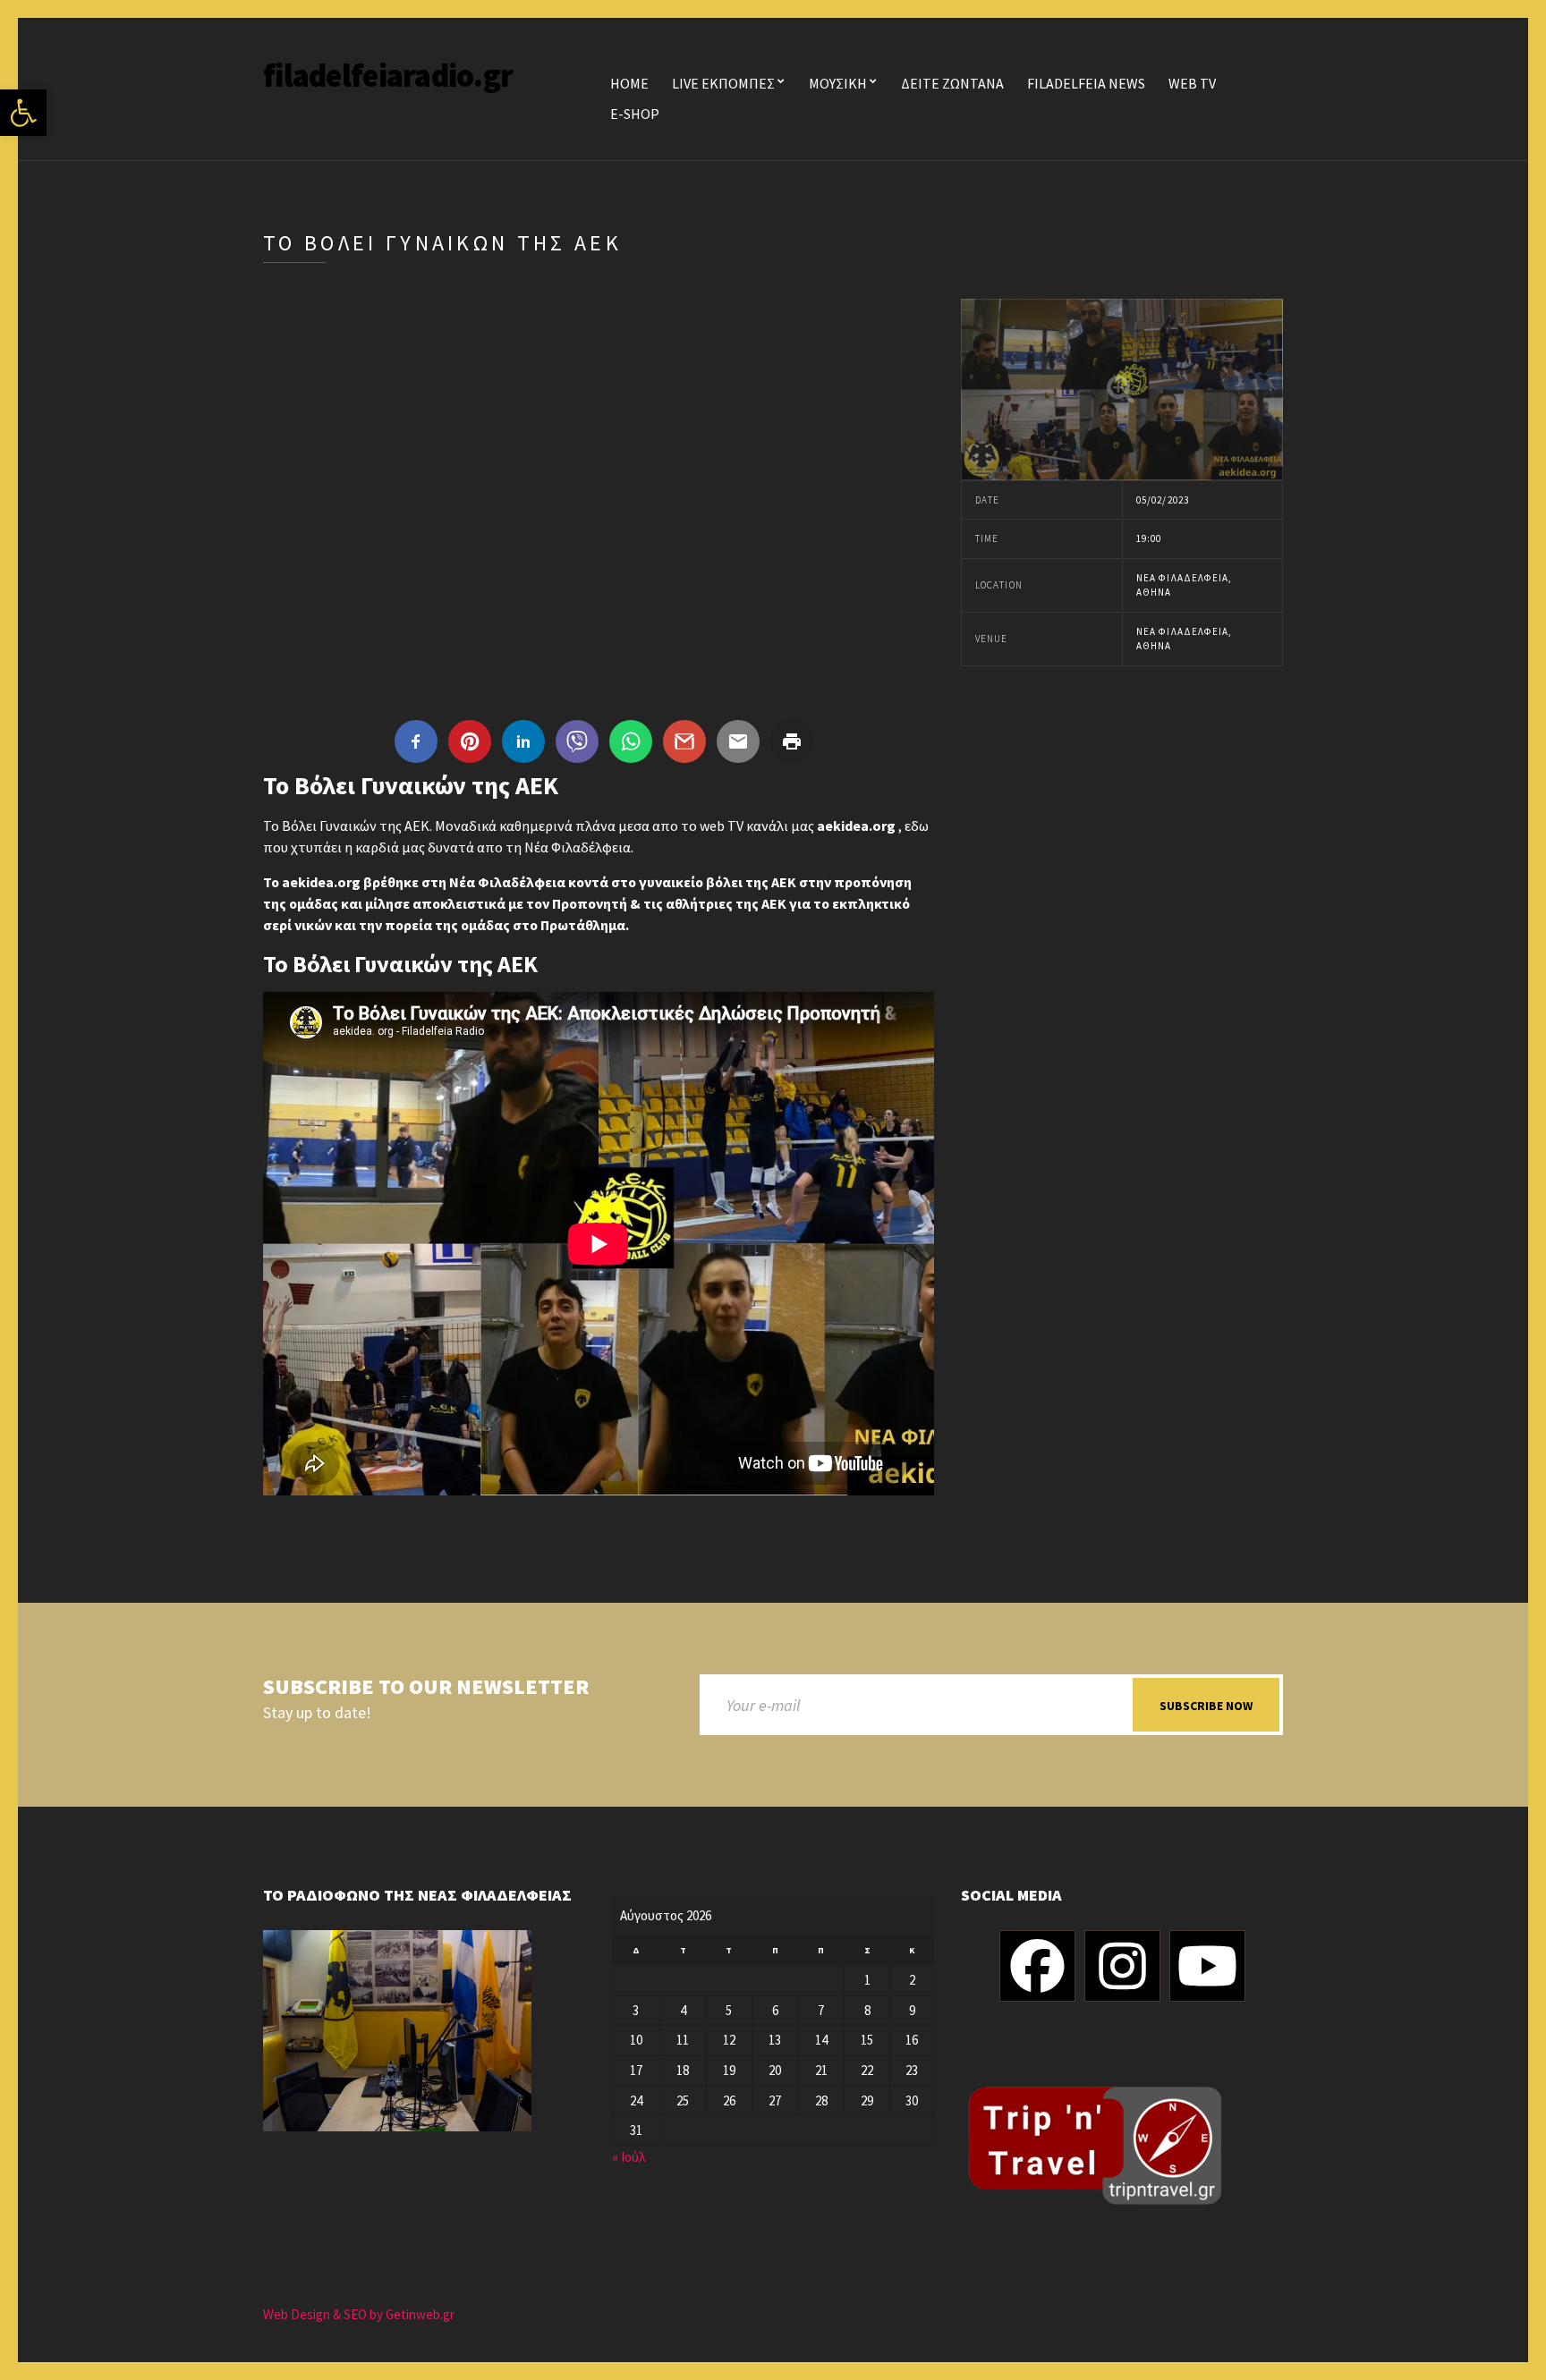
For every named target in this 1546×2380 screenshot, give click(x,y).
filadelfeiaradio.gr (388, 76)
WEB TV (1192, 83)
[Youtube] (1207, 1966)
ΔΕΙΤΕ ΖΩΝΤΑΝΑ (952, 83)
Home (629, 83)
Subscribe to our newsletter (426, 1687)
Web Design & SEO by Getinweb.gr (359, 2314)
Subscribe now (1206, 1706)
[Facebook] (1037, 1966)
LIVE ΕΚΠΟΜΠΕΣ (723, 83)
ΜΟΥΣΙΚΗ (838, 83)
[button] (23, 113)
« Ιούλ (629, 2157)
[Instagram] (1122, 1966)
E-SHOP (635, 114)
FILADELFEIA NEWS (1086, 83)
